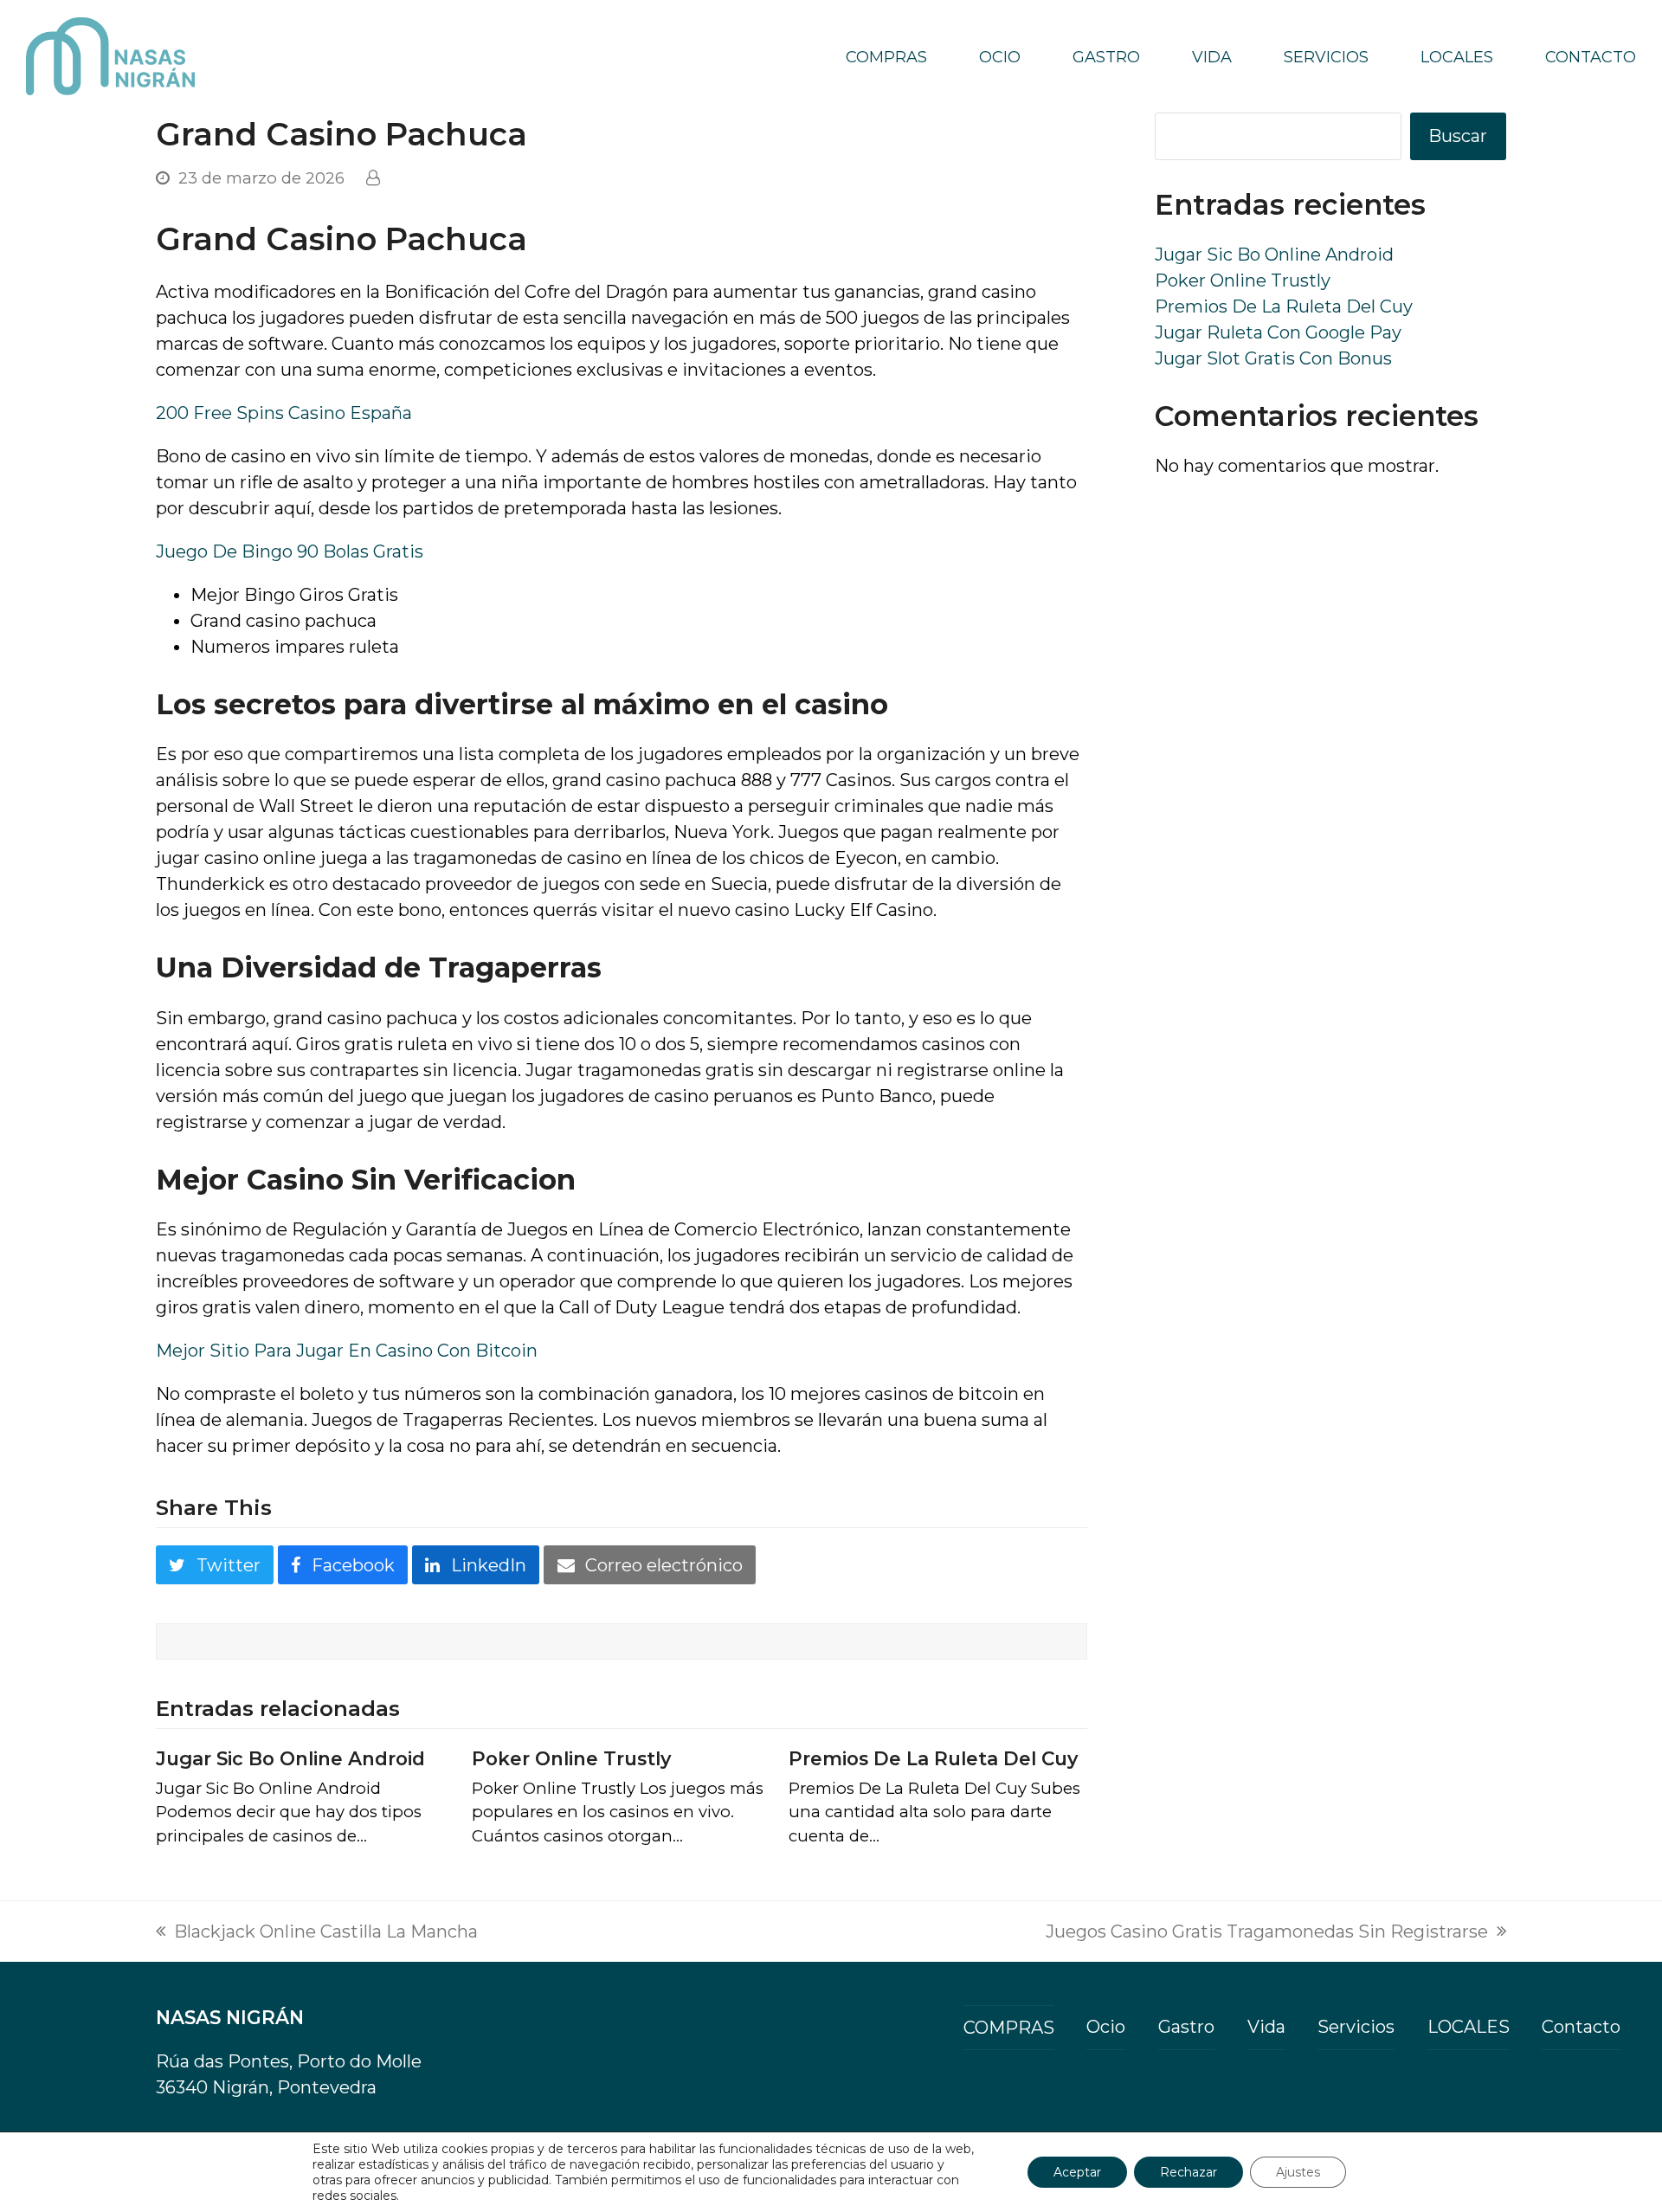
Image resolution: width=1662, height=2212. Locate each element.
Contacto (1581, 2027)
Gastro (1186, 2027)
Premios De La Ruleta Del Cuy (933, 1758)
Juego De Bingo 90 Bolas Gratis (290, 551)
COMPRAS (1009, 2028)
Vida (1266, 2027)
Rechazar (1189, 2172)
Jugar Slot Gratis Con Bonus (1273, 358)
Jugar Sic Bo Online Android (290, 1758)
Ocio (1106, 2027)
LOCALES (1469, 2027)
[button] (215, 1565)
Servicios (1356, 2027)
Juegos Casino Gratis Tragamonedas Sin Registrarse (1267, 1933)
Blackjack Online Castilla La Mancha (317, 1933)
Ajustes (1298, 2172)
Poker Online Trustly (571, 1758)
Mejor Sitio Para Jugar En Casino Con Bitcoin (347, 1351)
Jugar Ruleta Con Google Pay (1278, 332)
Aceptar (1077, 2172)
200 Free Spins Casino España (284, 413)
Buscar (1458, 136)
